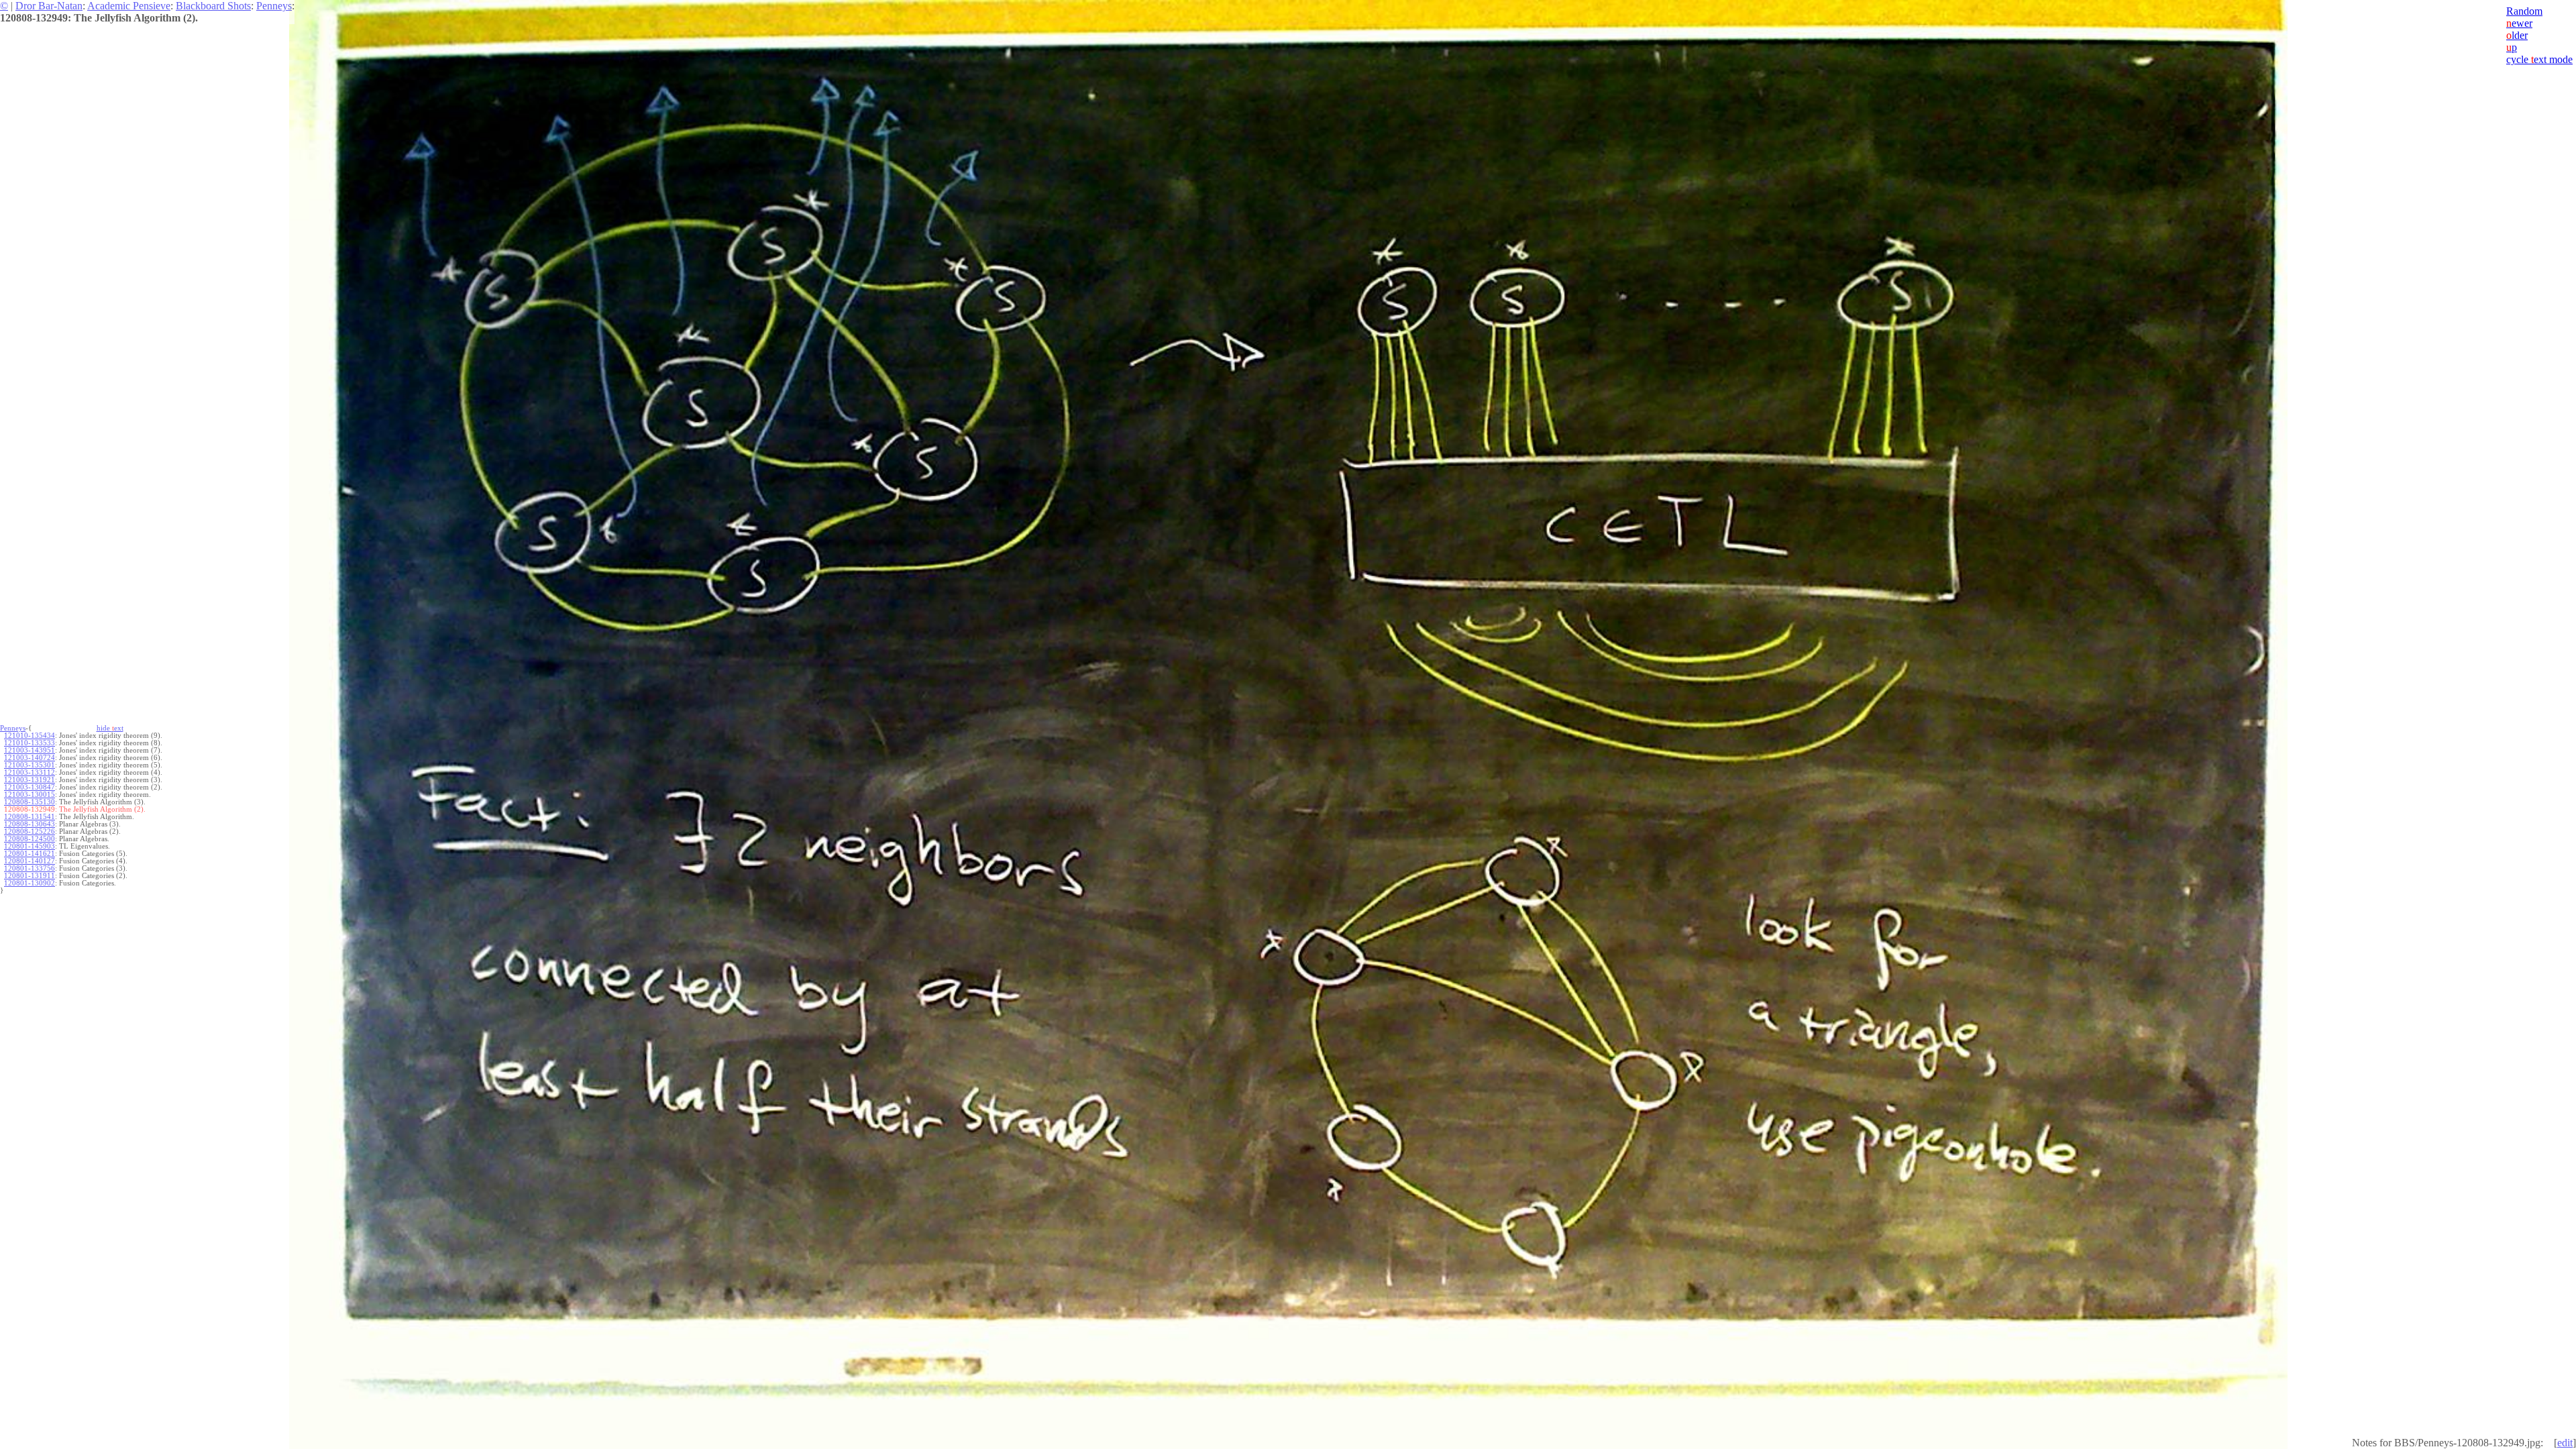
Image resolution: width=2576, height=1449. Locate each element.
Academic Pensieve (129, 6)
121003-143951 (30, 750)
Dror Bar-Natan (49, 6)
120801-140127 (30, 861)
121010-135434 (30, 736)
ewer (2519, 23)
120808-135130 (30, 802)
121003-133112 (30, 772)
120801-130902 (30, 883)
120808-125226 (30, 831)
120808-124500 (30, 839)
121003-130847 (30, 787)
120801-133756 (30, 868)
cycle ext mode (2539, 59)
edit (2565, 1443)
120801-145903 (30, 846)
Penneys (274, 6)
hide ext (110, 728)
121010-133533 (30, 743)
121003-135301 (30, 765)
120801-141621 (30, 854)
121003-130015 (30, 795)
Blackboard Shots (213, 6)
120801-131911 (30, 876)
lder (2517, 35)
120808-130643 (30, 824)
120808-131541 (30, 817)
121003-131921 (30, 780)
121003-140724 (30, 758)
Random (2524, 11)
